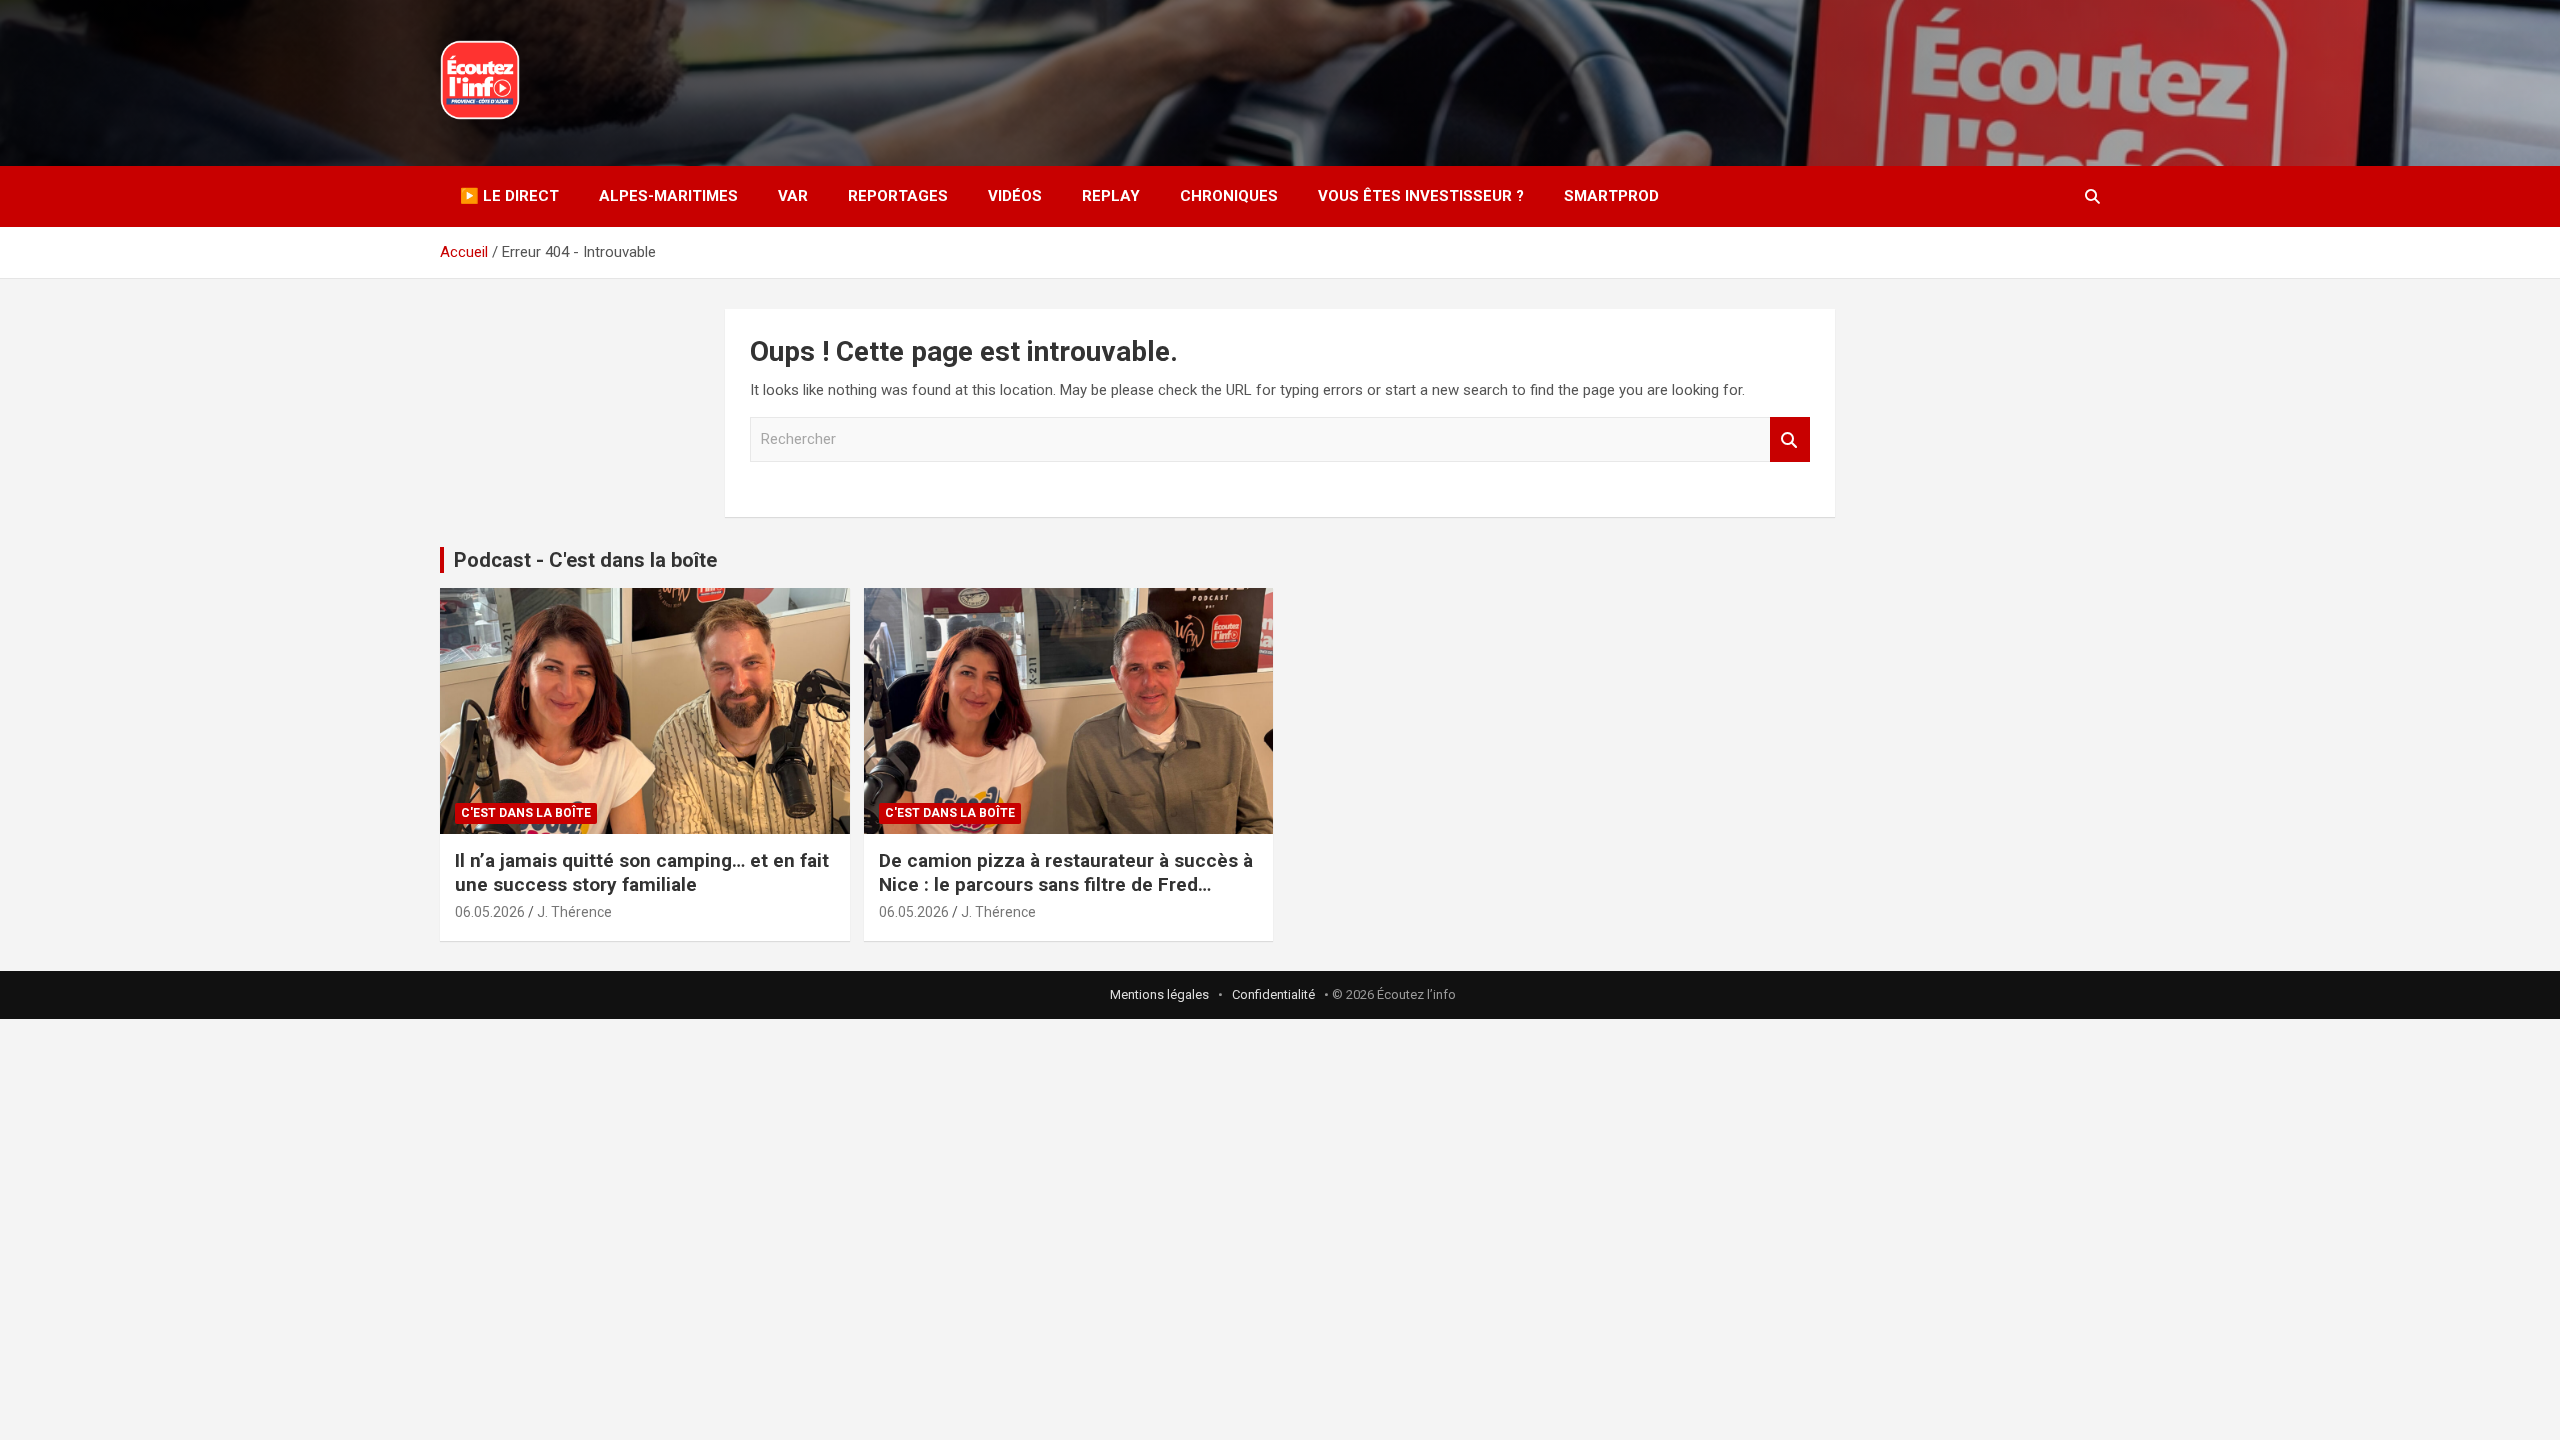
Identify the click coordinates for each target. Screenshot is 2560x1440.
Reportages (898, 196)
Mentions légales (1159, 994)
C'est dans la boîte (526, 813)
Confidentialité (1273, 994)
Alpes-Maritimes (668, 196)
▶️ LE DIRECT (509, 196)
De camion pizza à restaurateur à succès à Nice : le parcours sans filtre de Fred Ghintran (1066, 885)
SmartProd (1611, 196)
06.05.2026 (490, 912)
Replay (1111, 196)
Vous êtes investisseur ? (1421, 196)
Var (793, 196)
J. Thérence (574, 912)
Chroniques (1229, 196)
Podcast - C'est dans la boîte (585, 560)
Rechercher (1790, 439)
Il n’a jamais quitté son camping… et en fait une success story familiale (642, 873)
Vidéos (1015, 196)
